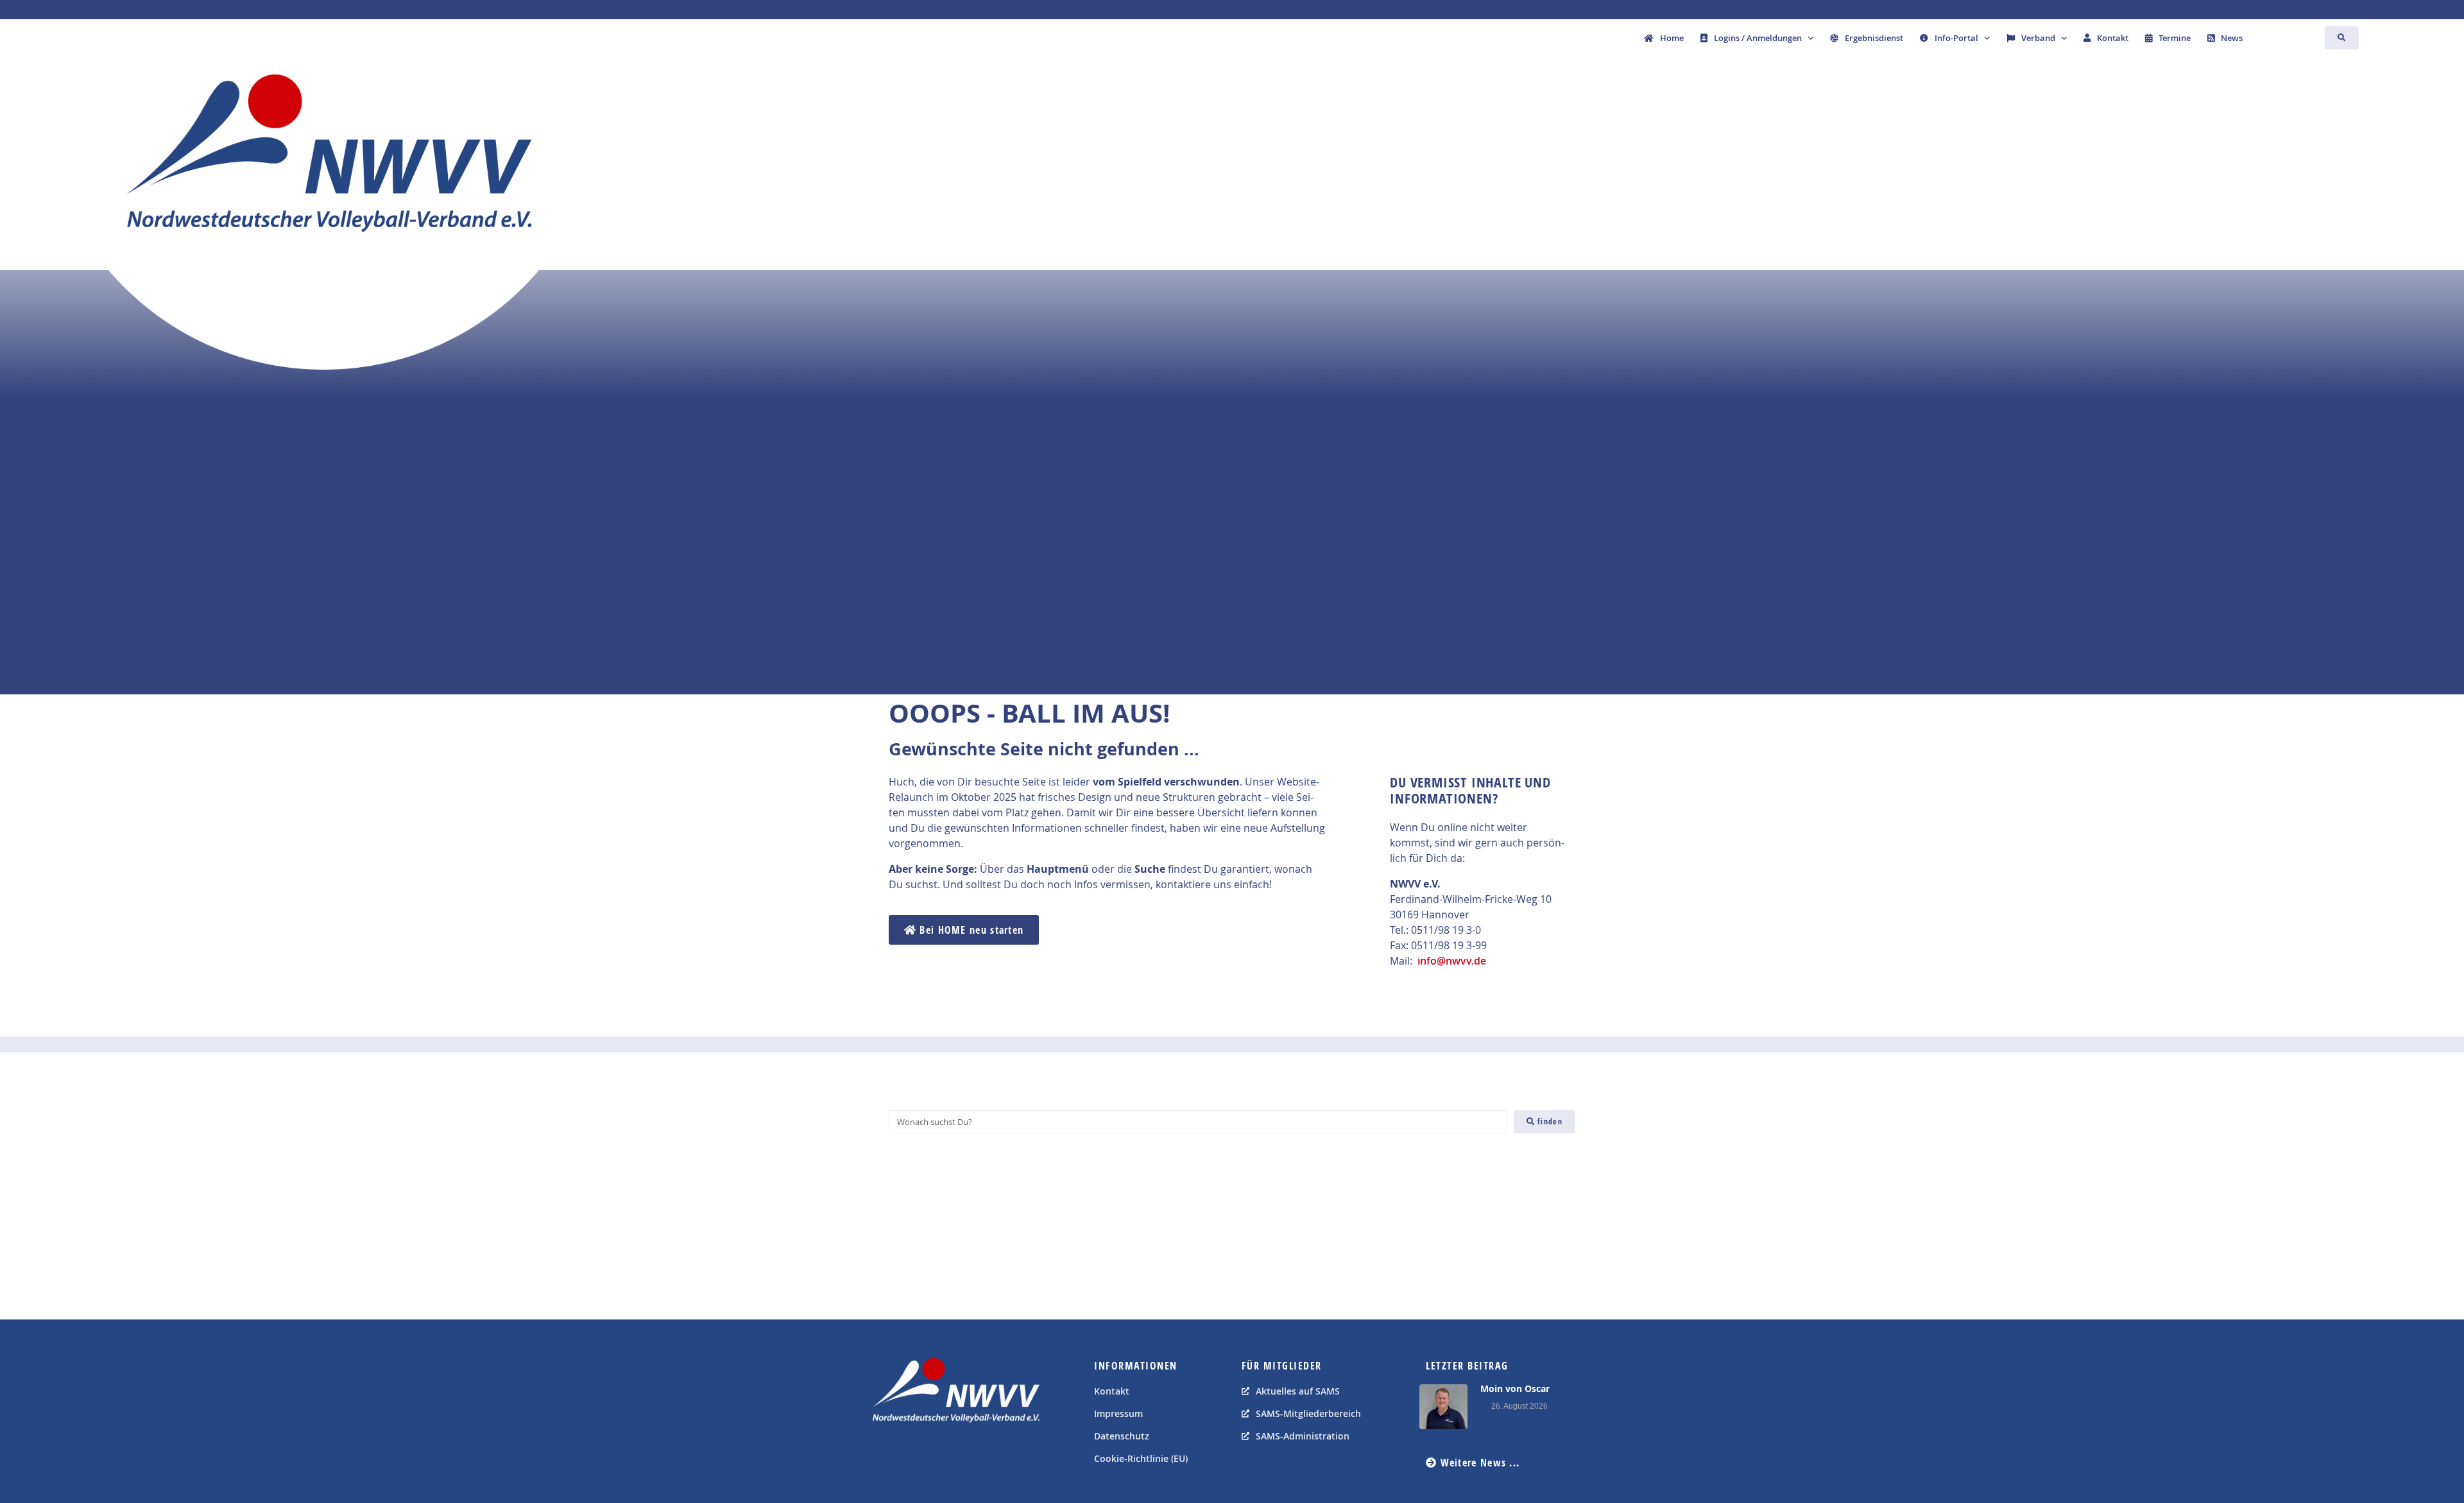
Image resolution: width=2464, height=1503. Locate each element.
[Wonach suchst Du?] (1198, 1122)
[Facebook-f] (886, 1455)
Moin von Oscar (1515, 1388)
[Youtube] (914, 1455)
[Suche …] (2342, 38)
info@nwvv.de (1452, 961)
